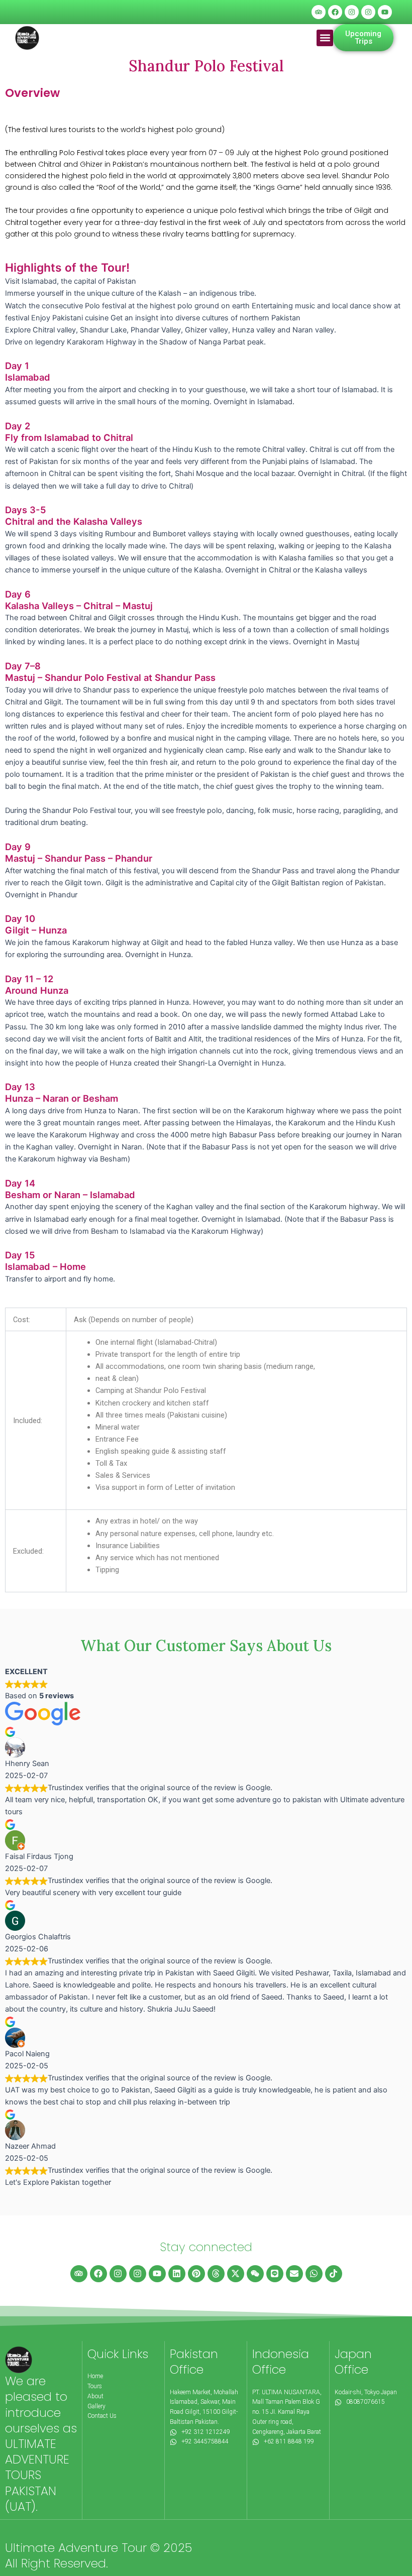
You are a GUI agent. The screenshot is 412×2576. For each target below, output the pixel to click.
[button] (325, 38)
